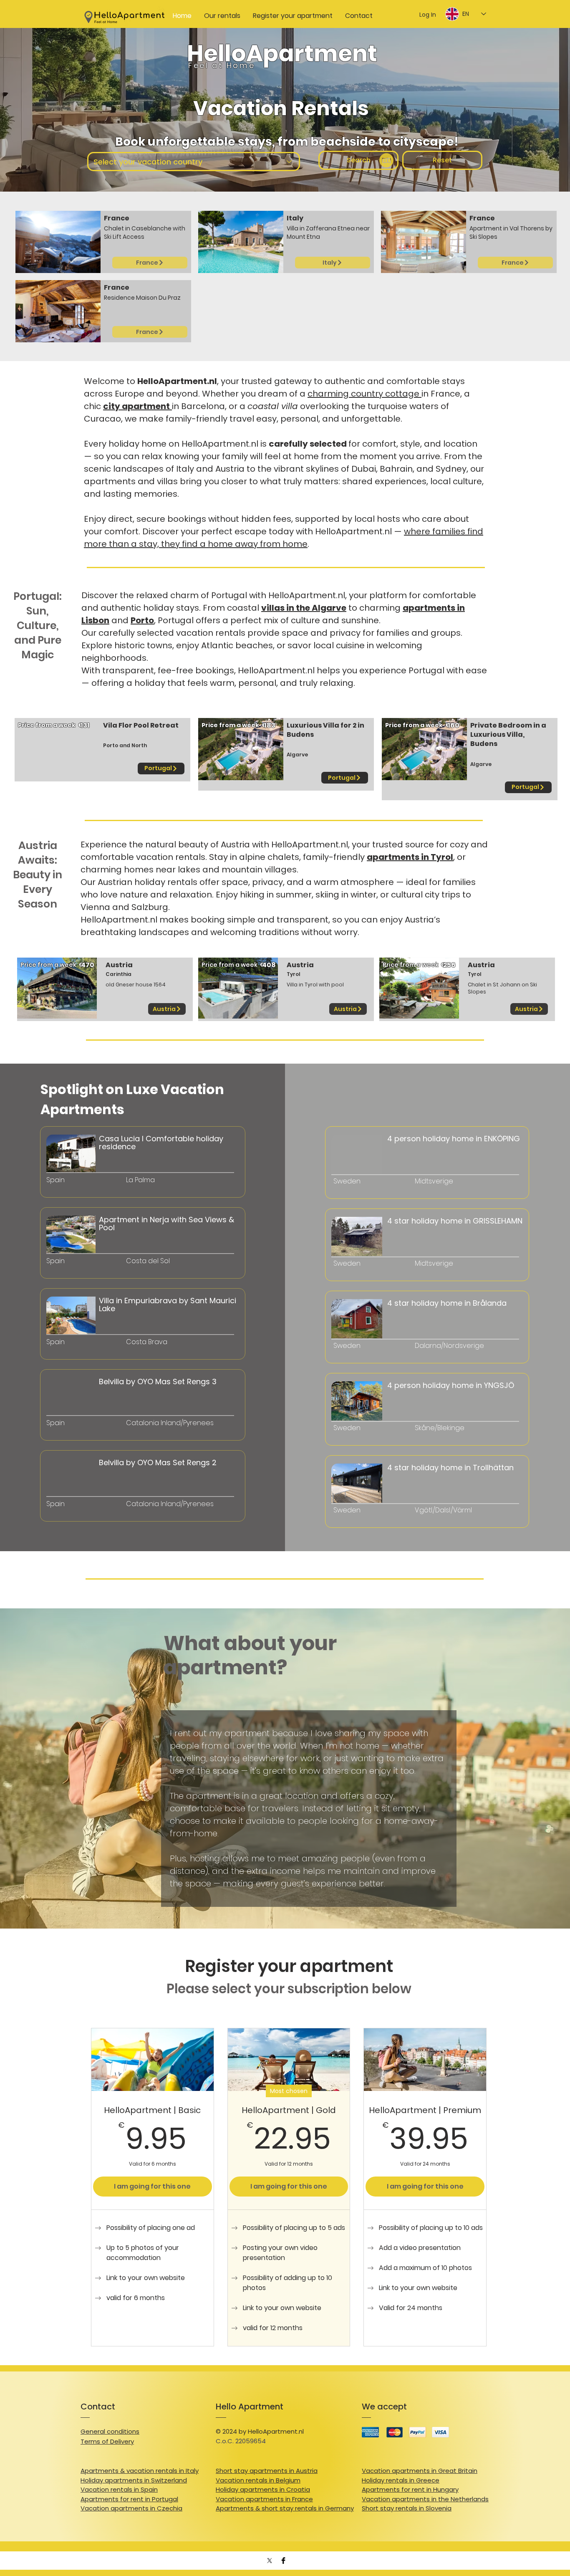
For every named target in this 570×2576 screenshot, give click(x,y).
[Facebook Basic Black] (283, 2561)
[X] (270, 2561)
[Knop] (87, 1177)
